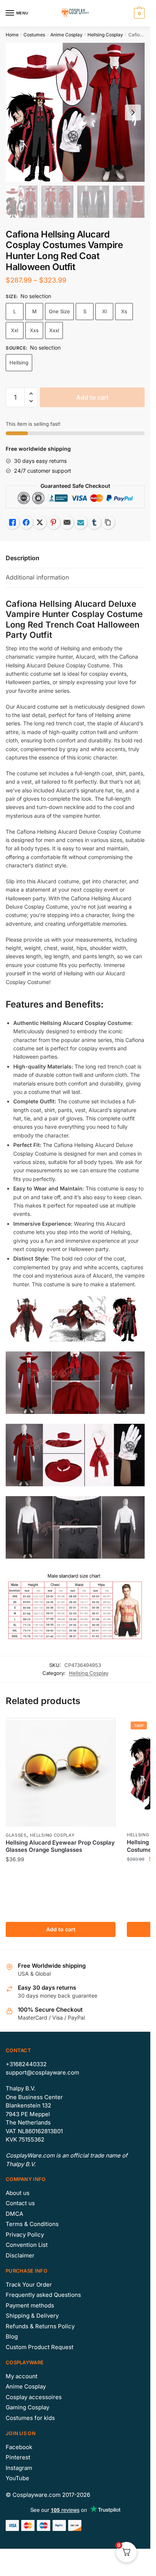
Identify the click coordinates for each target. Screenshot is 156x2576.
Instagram (19, 2468)
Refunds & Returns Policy (40, 2326)
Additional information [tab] (37, 577)
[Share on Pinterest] (53, 522)
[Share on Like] (12, 522)
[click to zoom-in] (75, 112)
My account (22, 2376)
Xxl (15, 330)
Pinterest (18, 2457)
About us (18, 2193)
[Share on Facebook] (26, 522)
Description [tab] (23, 558)
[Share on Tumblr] (94, 522)
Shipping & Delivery (32, 2316)
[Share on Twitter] (40, 522)
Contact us (20, 2203)
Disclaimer (20, 2255)
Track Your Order (29, 2285)
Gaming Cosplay (27, 2407)
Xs (124, 311)
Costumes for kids (30, 2418)
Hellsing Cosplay (105, 35)
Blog (12, 2336)
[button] (31, 394)
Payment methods (30, 2305)
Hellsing (19, 362)
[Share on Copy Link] (108, 522)
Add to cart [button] (61, 1929)
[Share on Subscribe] (81, 522)
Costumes (34, 35)
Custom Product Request (40, 2347)
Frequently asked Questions (43, 2295)
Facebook (19, 2447)
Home (12, 35)
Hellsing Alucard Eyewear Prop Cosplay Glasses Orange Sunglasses (60, 1846)
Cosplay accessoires (34, 2397)
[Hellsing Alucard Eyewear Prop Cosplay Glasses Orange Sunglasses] (61, 1773)
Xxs (34, 330)
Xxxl (54, 330)
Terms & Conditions (32, 2224)
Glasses (16, 1835)
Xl (105, 311)
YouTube (17, 2478)
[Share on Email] (67, 522)
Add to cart (92, 397)
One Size (59, 311)
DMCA (14, 2214)
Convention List (27, 2245)
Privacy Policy (25, 2235)
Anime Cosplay (66, 35)
